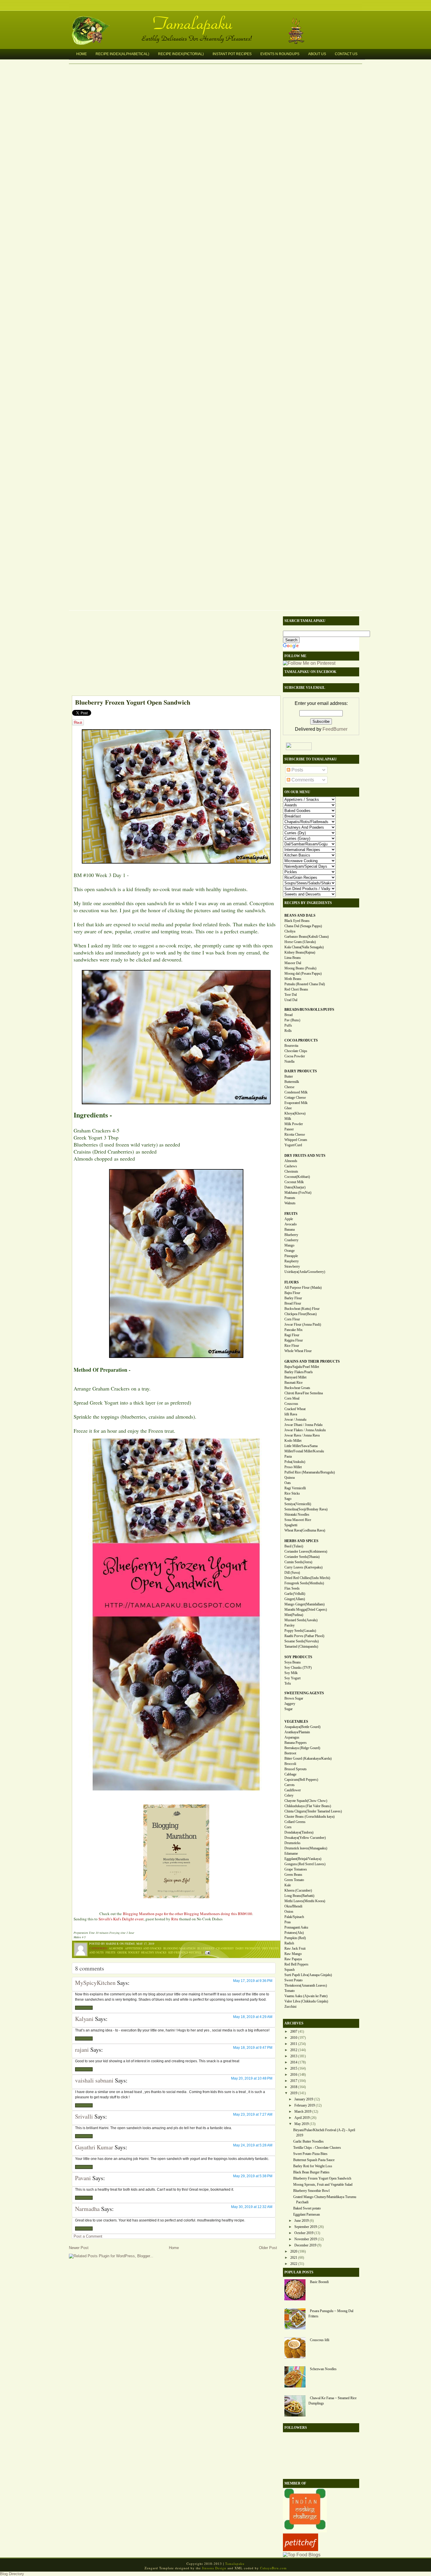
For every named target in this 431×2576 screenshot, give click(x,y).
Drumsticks (292, 1843)
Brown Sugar (294, 1698)
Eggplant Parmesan (307, 2214)
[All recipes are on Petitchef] (301, 2549)
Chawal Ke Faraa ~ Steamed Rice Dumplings (332, 2401)
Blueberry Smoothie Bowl (311, 2191)
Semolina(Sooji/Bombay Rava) (306, 1509)
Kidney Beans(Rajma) (300, 952)
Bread (289, 1015)
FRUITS (291, 1214)
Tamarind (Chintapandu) (301, 1646)
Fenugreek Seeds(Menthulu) (304, 1583)
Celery (289, 1795)
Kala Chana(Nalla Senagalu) (304, 947)
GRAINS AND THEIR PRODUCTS (312, 1361)
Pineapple (291, 1256)
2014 (294, 2062)
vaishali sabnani (94, 2080)
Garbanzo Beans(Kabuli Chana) (307, 937)
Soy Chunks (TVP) (298, 1668)
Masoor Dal (293, 963)
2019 (294, 2093)
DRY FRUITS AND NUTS (305, 1156)
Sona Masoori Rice (298, 1520)
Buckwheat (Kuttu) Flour (302, 1309)
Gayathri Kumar (94, 2147)
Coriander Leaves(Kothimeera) (306, 1551)
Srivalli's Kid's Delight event (121, 1919)
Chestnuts (291, 1171)
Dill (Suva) (292, 1573)
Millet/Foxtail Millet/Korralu (304, 1451)
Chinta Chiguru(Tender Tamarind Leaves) (313, 1811)
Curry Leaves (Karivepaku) (303, 1567)
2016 (294, 2075)
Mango (289, 1245)
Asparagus (292, 1737)
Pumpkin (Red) (295, 1938)
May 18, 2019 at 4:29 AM (253, 2017)
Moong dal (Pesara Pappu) (303, 974)
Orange (290, 1251)
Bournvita (291, 1046)
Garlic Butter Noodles (308, 2141)
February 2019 (305, 2105)
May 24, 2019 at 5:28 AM (253, 2145)
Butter (289, 1076)
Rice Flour (292, 1346)
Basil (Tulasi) (294, 1546)
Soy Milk (291, 1673)
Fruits (111, 1952)
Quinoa (290, 1478)
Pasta (288, 1456)
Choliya (290, 931)
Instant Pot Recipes (232, 54)
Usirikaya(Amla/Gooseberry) (305, 1272)
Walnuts (290, 1203)
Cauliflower (293, 1790)
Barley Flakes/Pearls (299, 1372)
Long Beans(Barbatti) (299, 1896)
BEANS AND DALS (300, 915)
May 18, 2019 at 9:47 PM (253, 2048)
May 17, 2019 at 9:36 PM (253, 1981)
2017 (294, 2081)
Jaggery (290, 1704)
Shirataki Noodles (297, 1515)
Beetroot (290, 1753)
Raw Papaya (293, 1959)
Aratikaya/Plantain (297, 1732)
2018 (294, 2087)
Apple (289, 1219)
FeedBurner (335, 729)
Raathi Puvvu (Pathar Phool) (304, 1636)
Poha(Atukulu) (295, 1462)
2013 (294, 2056)
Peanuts (290, 1198)
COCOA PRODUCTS (301, 1040)
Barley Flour (293, 1298)
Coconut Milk (294, 1182)
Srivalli (84, 2116)
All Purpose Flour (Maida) (303, 1288)
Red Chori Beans (296, 989)
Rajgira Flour (294, 1340)
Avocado (291, 1224)
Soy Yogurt (292, 1678)
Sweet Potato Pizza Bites (310, 2154)
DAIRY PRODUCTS (301, 1071)
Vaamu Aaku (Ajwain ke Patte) (306, 1996)
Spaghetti (291, 1525)
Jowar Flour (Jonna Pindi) (303, 1325)
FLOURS (292, 1282)
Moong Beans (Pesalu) (300, 968)
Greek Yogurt (128, 1952)
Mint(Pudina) (294, 1615)
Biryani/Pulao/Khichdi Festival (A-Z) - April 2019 (324, 2133)
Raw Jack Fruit (295, 1948)
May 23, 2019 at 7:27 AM (253, 2114)
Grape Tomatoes (296, 1869)
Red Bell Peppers (296, 1964)
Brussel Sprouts (296, 1769)
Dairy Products (248, 1948)
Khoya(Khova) (295, 1113)
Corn (288, 1827)
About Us (317, 54)
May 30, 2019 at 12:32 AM (252, 2207)
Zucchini (290, 2007)
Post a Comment (88, 2236)
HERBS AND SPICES (301, 1541)
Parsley (290, 1625)
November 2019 (306, 2239)
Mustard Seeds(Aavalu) (301, 1620)
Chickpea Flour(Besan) (301, 1314)
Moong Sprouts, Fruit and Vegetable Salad (323, 2185)
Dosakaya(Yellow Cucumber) (305, 1838)
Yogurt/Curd (293, 1145)
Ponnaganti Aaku (296, 1927)
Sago (288, 1499)
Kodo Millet (293, 1441)
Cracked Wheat (295, 1409)
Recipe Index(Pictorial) (181, 54)
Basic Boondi (319, 2282)
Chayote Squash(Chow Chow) (306, 1801)
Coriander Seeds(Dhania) (302, 1557)
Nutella (289, 1061)
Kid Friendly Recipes (185, 1952)
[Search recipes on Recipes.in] (302, 2555)
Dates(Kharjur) (295, 1187)
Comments (302, 780)
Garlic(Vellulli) (295, 1594)
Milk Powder (294, 1124)
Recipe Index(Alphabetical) (122, 54)
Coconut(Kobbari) (297, 1177)
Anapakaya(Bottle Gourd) (302, 1727)
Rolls (288, 1031)
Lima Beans (293, 958)
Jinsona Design (214, 2568)
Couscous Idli (320, 2340)
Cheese (289, 1087)
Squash (290, 1970)
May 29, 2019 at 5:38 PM (253, 2176)
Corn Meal (292, 1398)
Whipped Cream (296, 1140)
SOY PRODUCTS (298, 1657)
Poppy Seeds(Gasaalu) (300, 1631)
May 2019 (302, 2124)
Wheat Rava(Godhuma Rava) (305, 1530)
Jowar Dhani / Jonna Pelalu (303, 1425)
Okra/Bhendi (293, 1906)
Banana (290, 1230)
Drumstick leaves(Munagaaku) (306, 1848)
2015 (294, 2068)
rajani (82, 2050)
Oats (288, 1483)
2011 (294, 2044)
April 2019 (302, 2118)
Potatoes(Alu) (294, 1933)
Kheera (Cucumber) (298, 1890)
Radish (289, 1943)
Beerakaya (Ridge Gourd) (302, 1748)
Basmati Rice (293, 1383)
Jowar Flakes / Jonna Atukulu (305, 1430)
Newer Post (79, 2248)
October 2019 (304, 2233)
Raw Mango (293, 1954)
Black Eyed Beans (297, 921)
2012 (294, 2050)
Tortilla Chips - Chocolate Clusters (317, 2148)
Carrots (290, 1785)
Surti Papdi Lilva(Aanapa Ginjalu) (308, 1975)
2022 (294, 2264)
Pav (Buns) (292, 1020)
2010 (294, 2038)
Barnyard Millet (295, 1377)
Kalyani (84, 2019)
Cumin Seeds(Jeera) (298, 1562)
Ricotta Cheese (295, 1134)
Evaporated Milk (296, 1103)
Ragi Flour (292, 1335)
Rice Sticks (292, 1493)
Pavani (83, 2178)
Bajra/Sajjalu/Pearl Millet (302, 1367)
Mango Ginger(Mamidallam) (304, 1604)
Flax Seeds (292, 1588)
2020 (294, 2251)
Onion (289, 1912)
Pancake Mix (293, 1330)
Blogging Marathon (179, 1948)
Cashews (291, 1166)
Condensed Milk (296, 1092)
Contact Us (346, 54)
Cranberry (225, 1948)
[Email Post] (207, 1952)
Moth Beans (293, 979)
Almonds (116, 1948)
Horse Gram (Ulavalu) (300, 942)
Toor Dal (291, 995)
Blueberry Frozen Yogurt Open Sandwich (133, 702)
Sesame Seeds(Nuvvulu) (302, 1641)
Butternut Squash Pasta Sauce (314, 2160)
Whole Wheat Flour (298, 1351)
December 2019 (305, 2245)
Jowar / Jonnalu (295, 1420)
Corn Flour (292, 1319)
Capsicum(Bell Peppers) (301, 1780)
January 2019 (304, 2099)
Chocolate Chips (296, 1051)
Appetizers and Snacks (143, 1948)
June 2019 (302, 2221)
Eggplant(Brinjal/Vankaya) (303, 1859)
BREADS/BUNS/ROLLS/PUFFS (309, 1010)
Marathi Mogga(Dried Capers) (306, 1610)
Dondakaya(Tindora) (299, 1832)
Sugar (289, 1709)
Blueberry (206, 1948)
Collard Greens (295, 1822)
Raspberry (292, 1261)
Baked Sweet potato (307, 2208)
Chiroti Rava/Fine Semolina (304, 1393)
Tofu (288, 1683)
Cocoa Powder (295, 1056)
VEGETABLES (296, 1722)
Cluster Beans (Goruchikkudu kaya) (309, 1817)
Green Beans (293, 1875)
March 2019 (303, 2112)
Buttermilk (292, 1082)
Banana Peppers (296, 1743)
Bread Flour (293, 1303)
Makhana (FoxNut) (298, 1193)
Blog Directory (12, 2574)
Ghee (288, 1108)
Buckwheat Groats (297, 1388)
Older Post (268, 2248)
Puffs (288, 1025)
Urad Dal (291, 1000)
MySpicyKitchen (95, 1983)
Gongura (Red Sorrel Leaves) (305, 1864)
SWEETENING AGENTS (304, 1693)
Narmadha (87, 2209)
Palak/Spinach (294, 1917)
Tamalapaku (218, 20)
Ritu (175, 1919)
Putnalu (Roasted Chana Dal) (305, 984)
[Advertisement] (173, 654)
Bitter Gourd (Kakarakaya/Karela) (308, 1758)
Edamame (291, 1853)
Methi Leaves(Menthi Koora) (305, 1901)
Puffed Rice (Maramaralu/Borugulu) (310, 1472)
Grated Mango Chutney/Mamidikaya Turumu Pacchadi (325, 2199)
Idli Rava (291, 1414)
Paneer (289, 1129)
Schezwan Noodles (323, 2369)
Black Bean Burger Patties (311, 2172)
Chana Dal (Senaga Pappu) (303, 926)
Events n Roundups (280, 54)
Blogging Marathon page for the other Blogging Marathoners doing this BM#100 (187, 1914)
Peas (288, 1922)
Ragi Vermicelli (295, 1488)
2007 (294, 2031)
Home (82, 54)
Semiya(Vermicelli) (298, 1504)
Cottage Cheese (295, 1098)
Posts (297, 770)
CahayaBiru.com (273, 2568)
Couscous (291, 1404)
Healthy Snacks (154, 1952)
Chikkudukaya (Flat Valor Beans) (308, 1806)
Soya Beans (293, 1662)
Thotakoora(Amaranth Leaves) (306, 1985)
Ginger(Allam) (295, 1599)
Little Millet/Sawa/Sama (301, 1446)
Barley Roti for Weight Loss (313, 2166)
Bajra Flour (292, 1293)
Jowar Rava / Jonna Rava (302, 1435)
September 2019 (306, 2227)
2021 (294, 2258)
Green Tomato (294, 1880)
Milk (288, 1119)
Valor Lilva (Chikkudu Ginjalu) (306, 2001)
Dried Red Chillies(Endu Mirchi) (307, 1578)
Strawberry (292, 1266)
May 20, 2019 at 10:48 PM (252, 2078)
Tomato (290, 1991)
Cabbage (290, 1774)
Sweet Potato (293, 1980)
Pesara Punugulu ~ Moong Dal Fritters (331, 2314)
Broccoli (290, 1764)
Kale (288, 1885)
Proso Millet (293, 1467)
